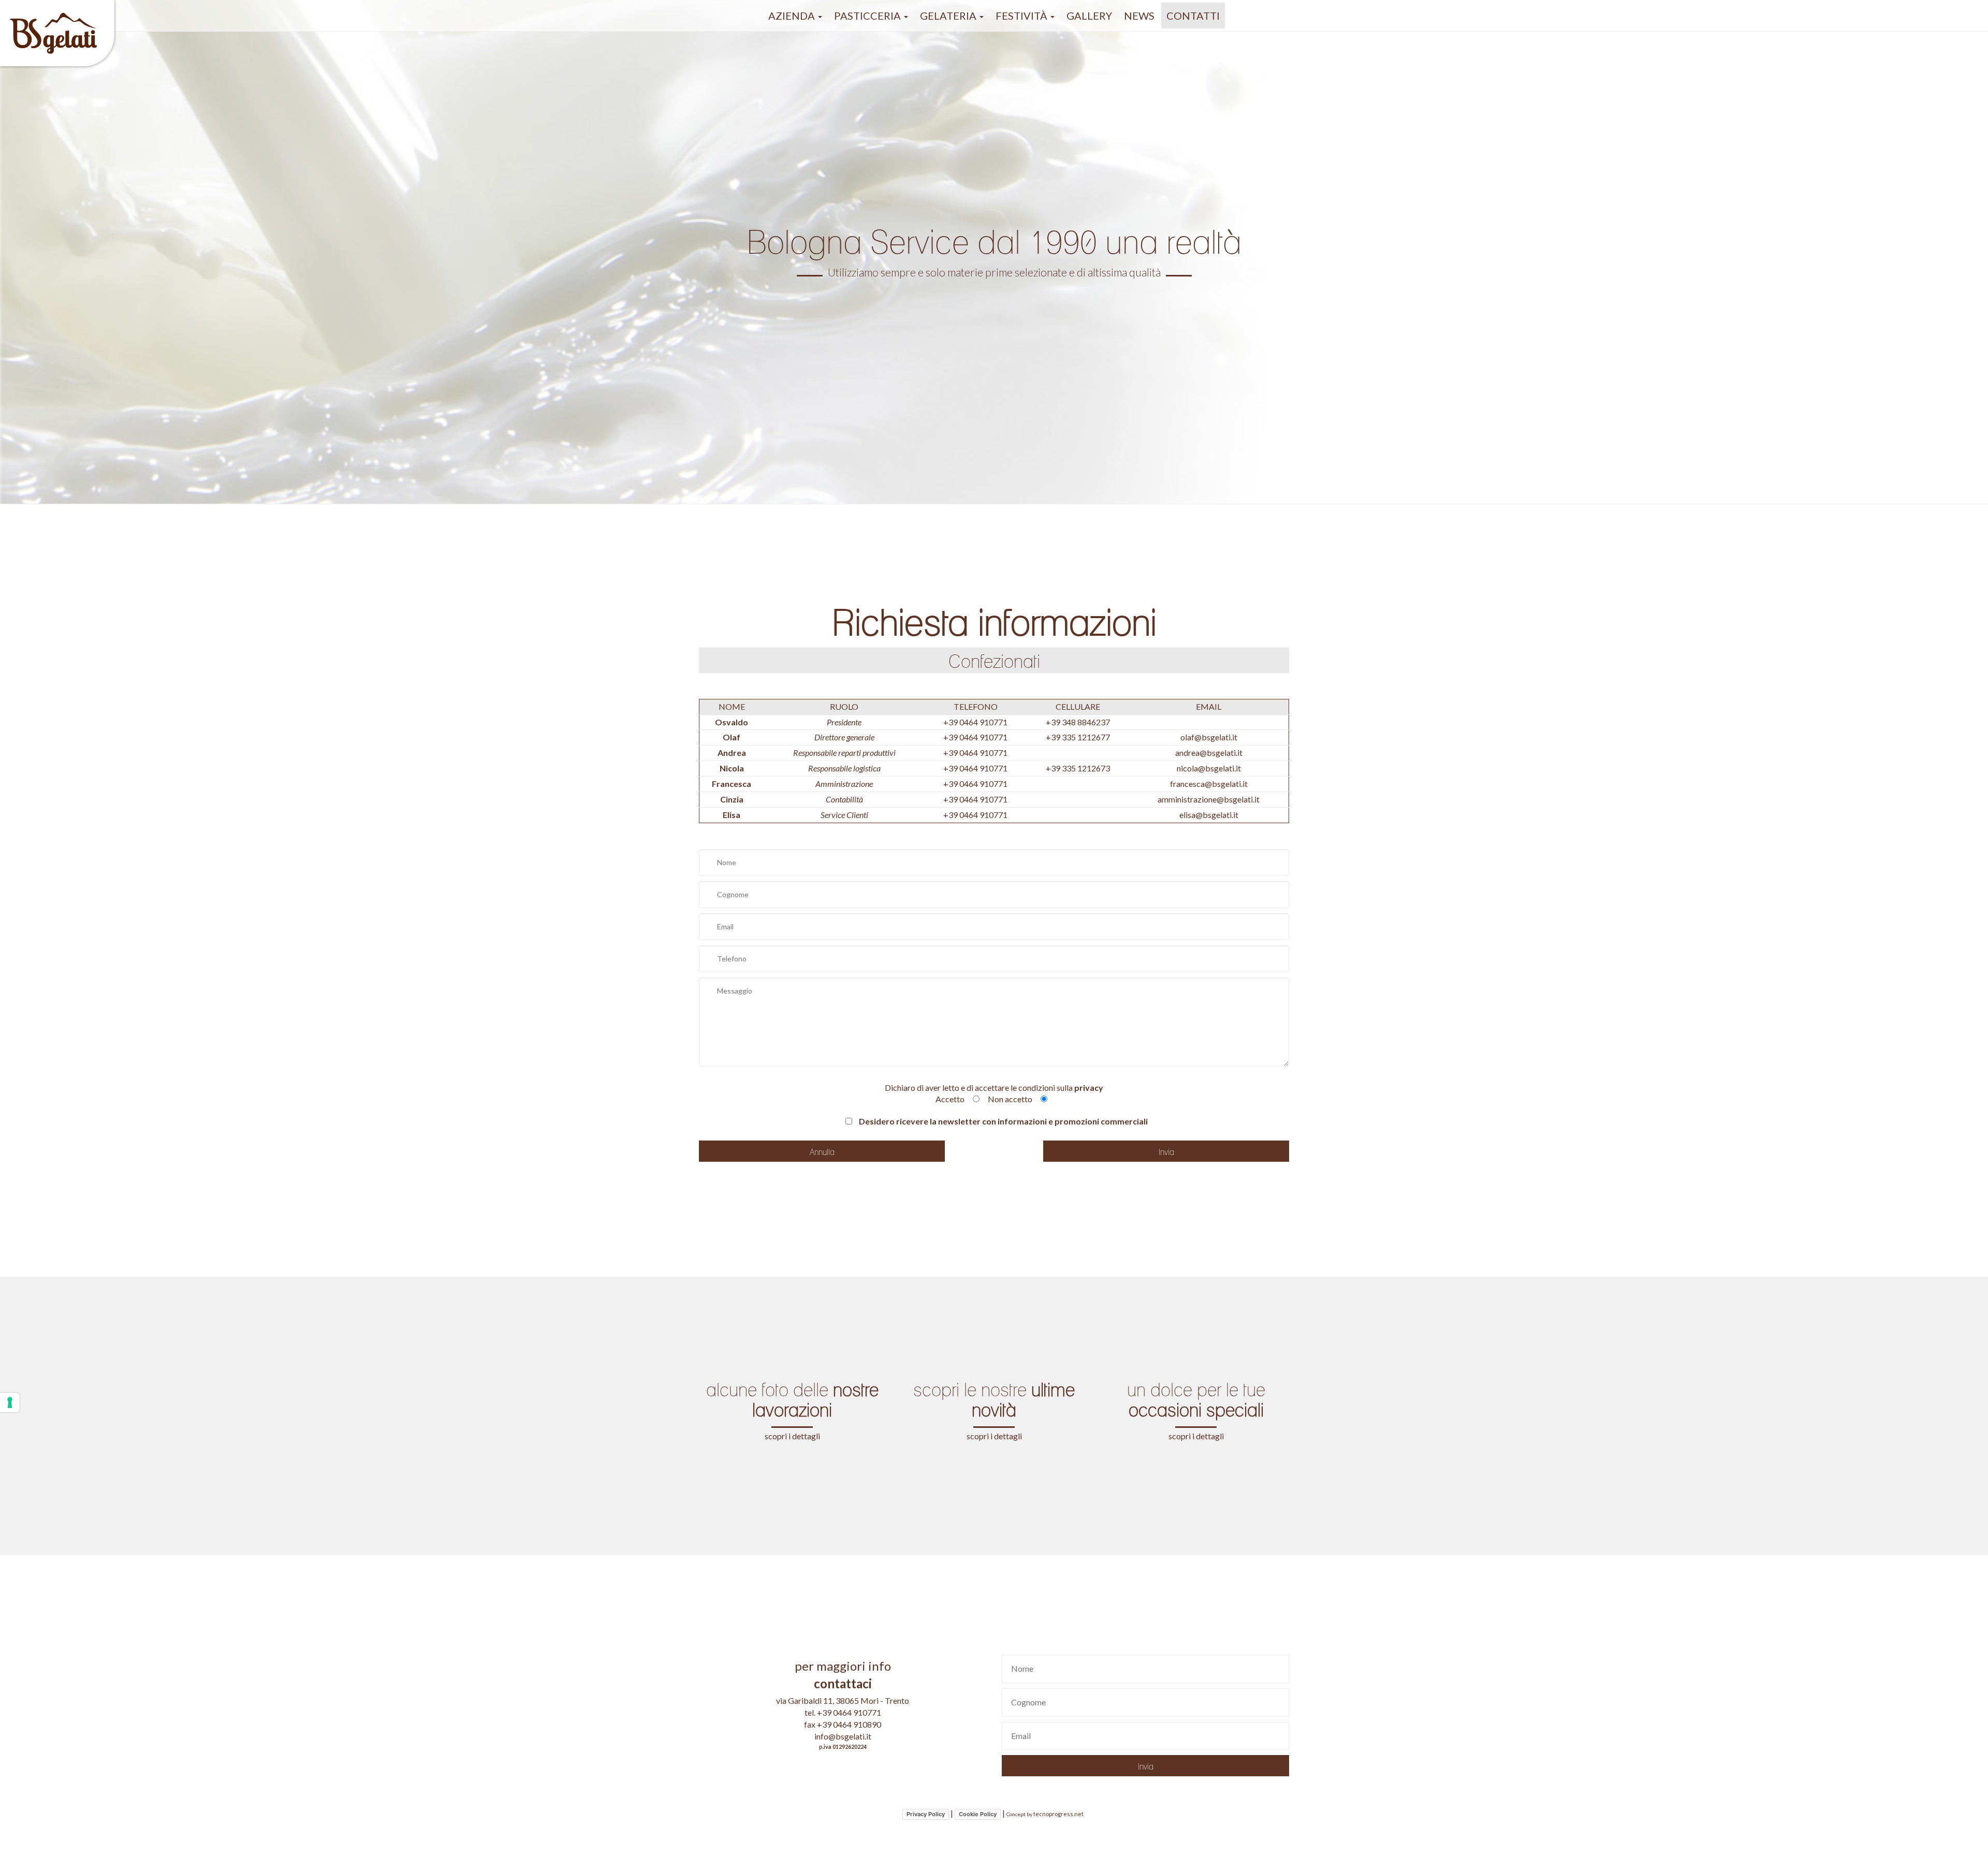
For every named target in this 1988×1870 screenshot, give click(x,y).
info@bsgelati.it (843, 1736)
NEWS (1139, 16)
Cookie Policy (978, 1814)
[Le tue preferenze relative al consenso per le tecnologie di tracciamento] (10, 1402)
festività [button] (1022, 16)
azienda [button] (793, 16)
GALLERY (1089, 16)
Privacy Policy (926, 1814)
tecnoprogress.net (1058, 1814)
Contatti (1193, 16)
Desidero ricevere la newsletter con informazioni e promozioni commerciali (1003, 1121)
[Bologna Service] (58, 13)
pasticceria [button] (868, 16)
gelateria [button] (949, 16)
